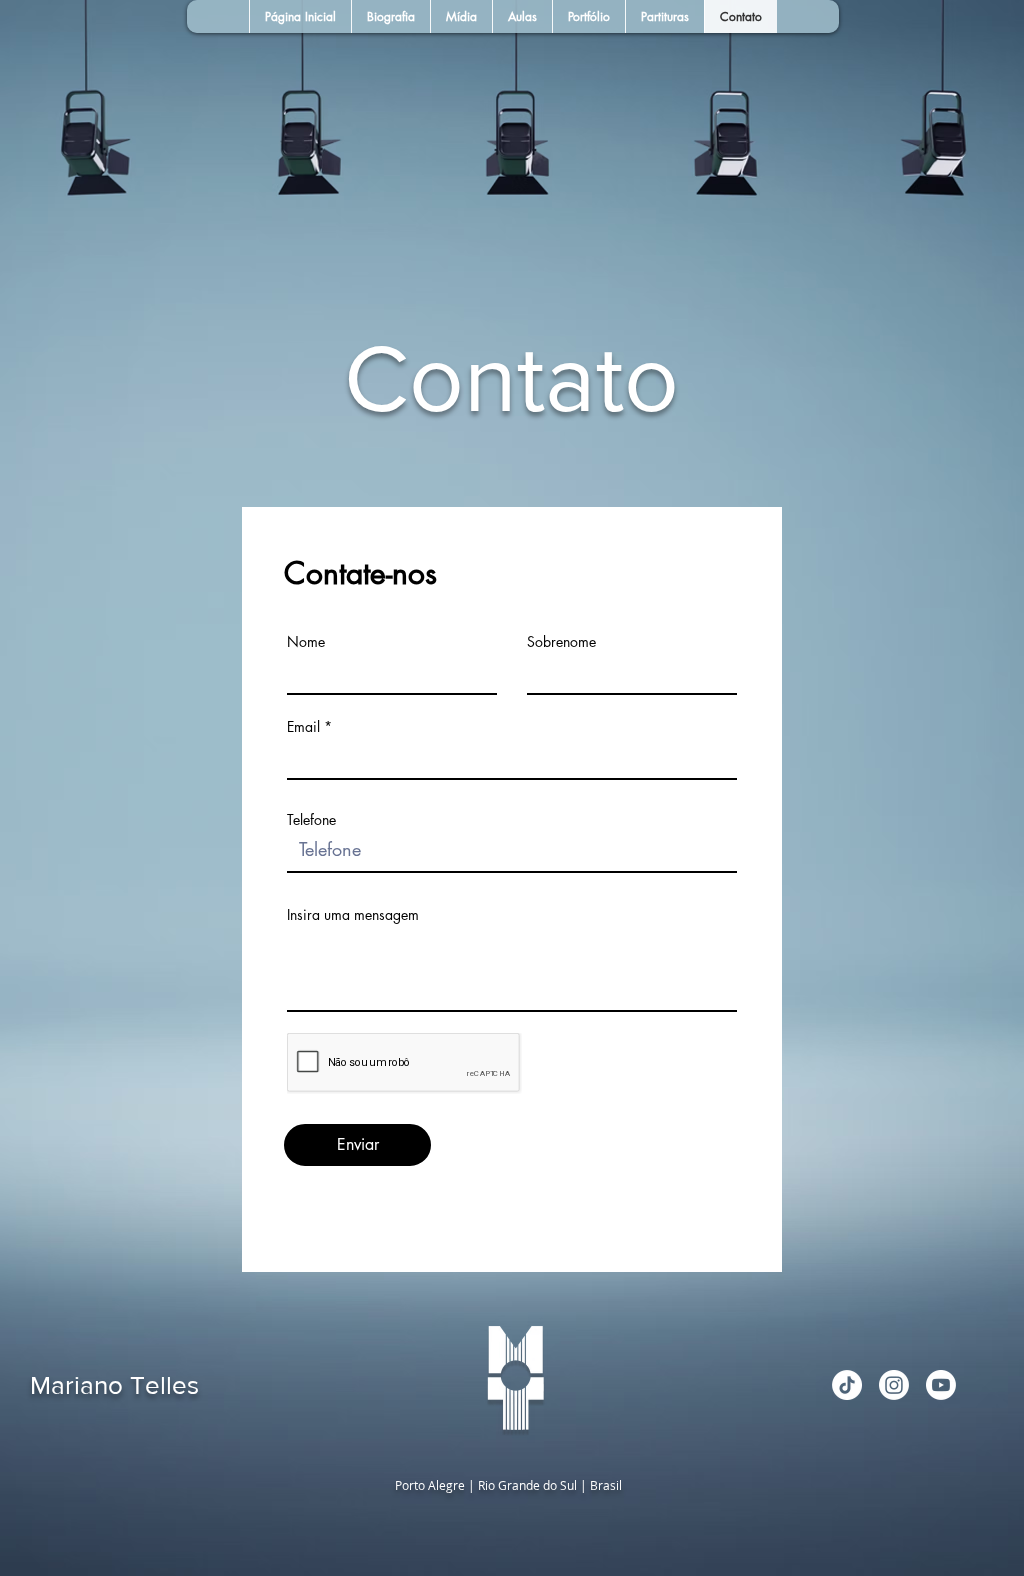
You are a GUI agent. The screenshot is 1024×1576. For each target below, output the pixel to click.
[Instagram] (894, 1385)
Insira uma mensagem (353, 915)
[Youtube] (941, 1385)
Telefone (311, 820)
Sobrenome (561, 642)
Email (303, 727)
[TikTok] (847, 1385)
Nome (306, 642)
